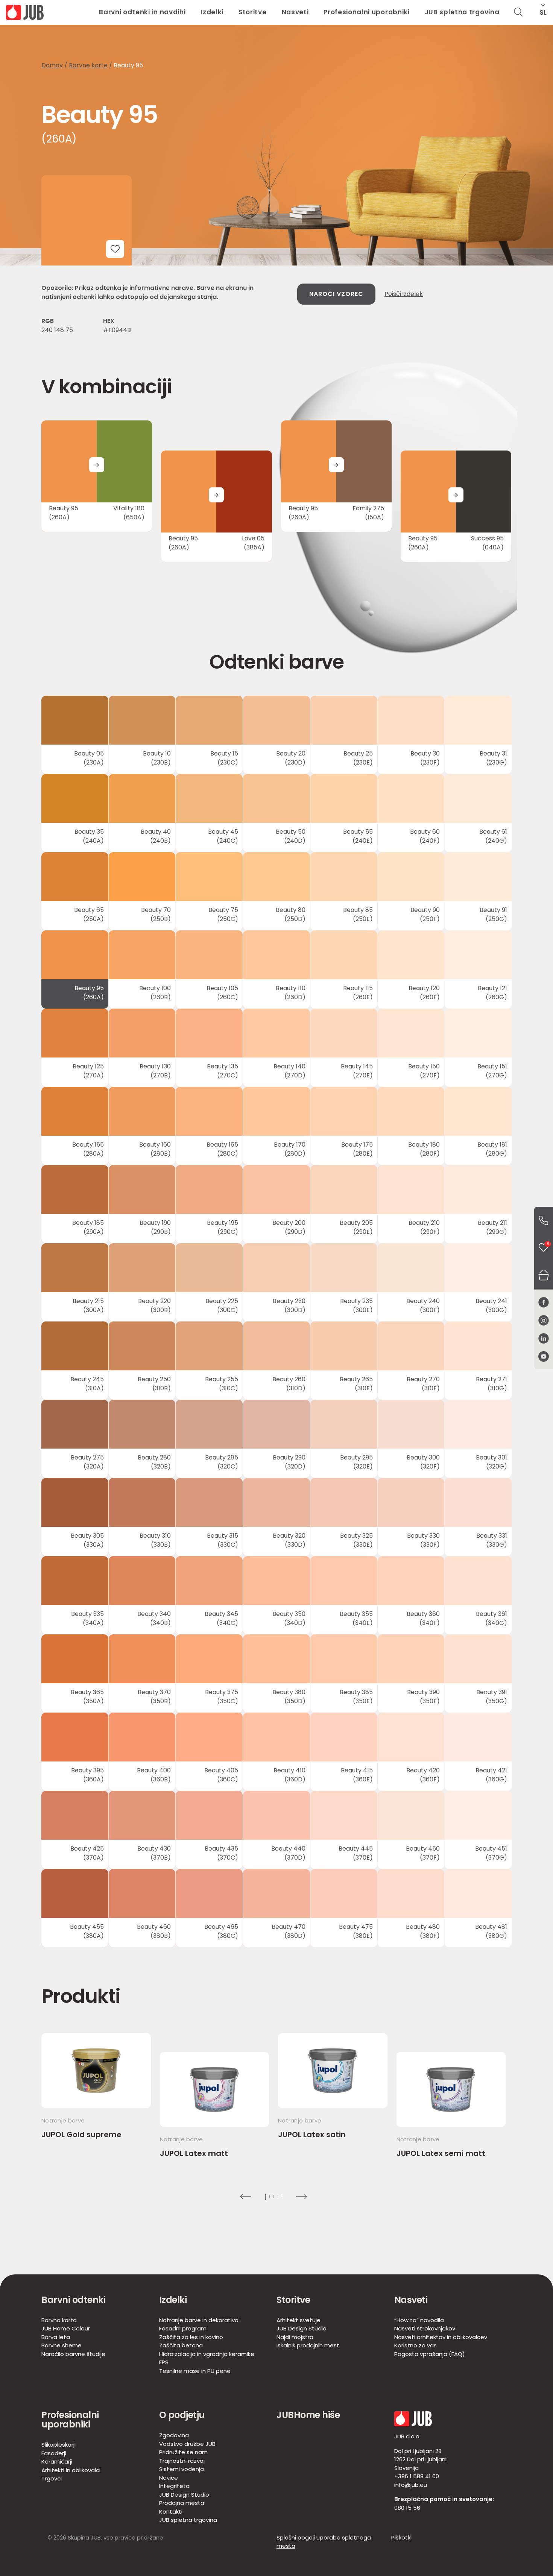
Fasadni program (183, 2328)
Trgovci (52, 2478)
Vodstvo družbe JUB (187, 2444)
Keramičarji (57, 2461)
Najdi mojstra (295, 2337)
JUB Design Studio (302, 2328)
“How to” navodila (419, 2320)
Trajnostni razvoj (182, 2461)
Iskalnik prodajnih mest (308, 2345)
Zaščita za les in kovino (191, 2337)
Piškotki (401, 2537)
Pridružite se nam (183, 2452)
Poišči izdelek (404, 294)
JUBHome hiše (308, 2415)
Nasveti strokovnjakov (425, 2328)
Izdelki (212, 12)
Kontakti (171, 2512)
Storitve (252, 12)
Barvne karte (88, 65)
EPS (164, 2362)
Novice (169, 2478)
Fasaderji (54, 2453)
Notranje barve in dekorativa (199, 2320)
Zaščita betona (181, 2345)
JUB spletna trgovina (462, 12)
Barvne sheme (62, 2345)
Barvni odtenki (73, 2300)
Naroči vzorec (336, 294)
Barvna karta (59, 2320)
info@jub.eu (411, 2485)
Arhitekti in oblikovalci (71, 2470)
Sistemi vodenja (182, 2469)
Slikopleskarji (58, 2445)
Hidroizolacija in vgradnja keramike (207, 2354)
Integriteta (174, 2486)
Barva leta (56, 2337)
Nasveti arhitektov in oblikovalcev (441, 2337)
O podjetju (182, 2415)
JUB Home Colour (66, 2328)
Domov (52, 65)
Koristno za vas (416, 2345)
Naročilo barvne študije (73, 2354)
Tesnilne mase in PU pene (195, 2371)
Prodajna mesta (182, 2503)
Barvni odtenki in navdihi (142, 12)
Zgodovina (174, 2435)
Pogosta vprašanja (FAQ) (430, 2354)
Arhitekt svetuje (299, 2320)
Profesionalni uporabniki (366, 12)
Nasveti (295, 12)
